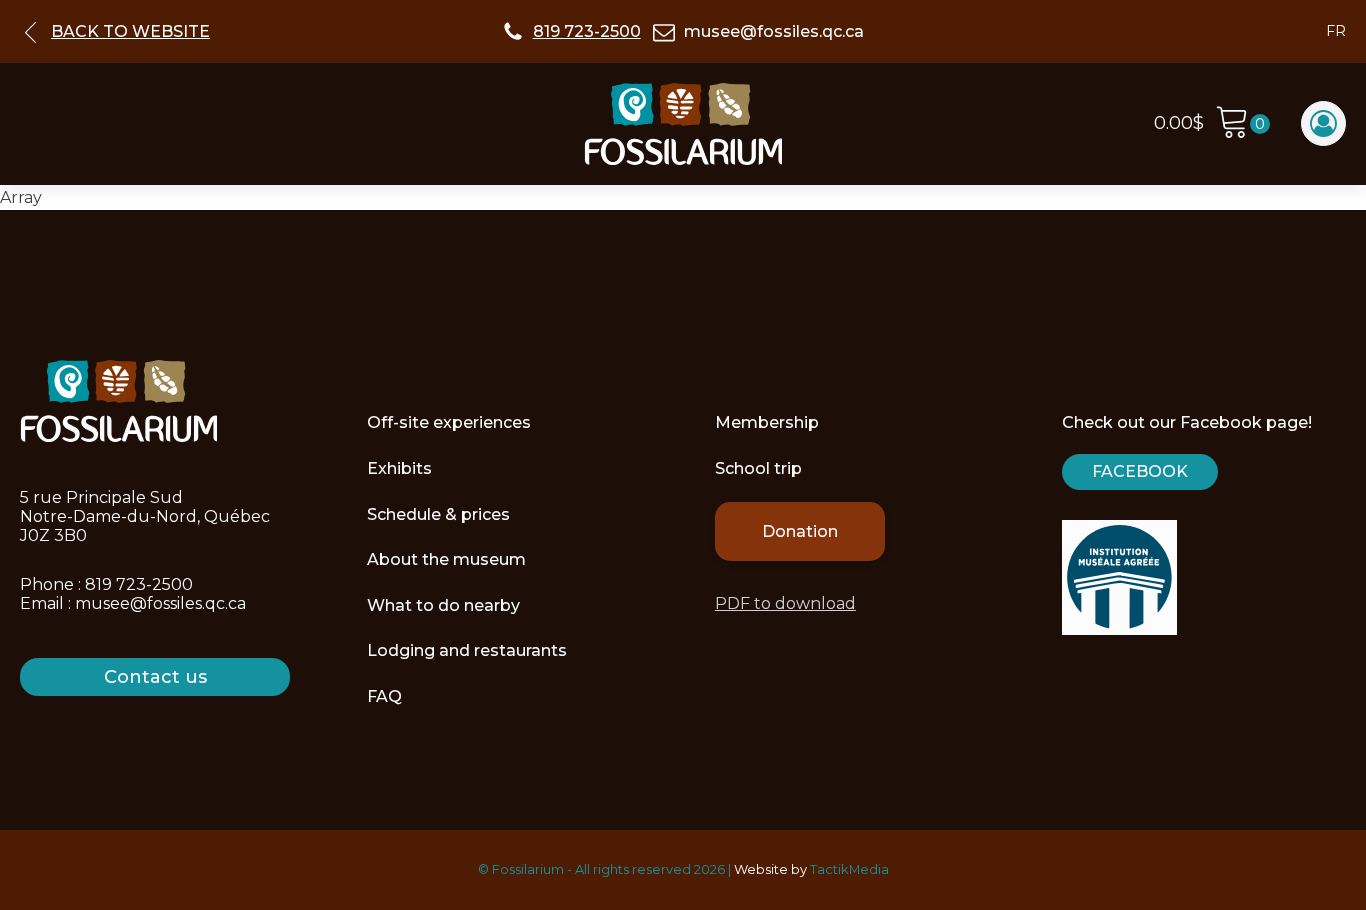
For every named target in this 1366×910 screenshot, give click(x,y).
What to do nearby (443, 605)
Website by (770, 869)
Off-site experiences (449, 422)
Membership (767, 422)
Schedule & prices (438, 514)
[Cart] (1242, 124)
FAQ (384, 696)
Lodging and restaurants (467, 650)
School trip (758, 468)
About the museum (446, 559)
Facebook (1140, 471)
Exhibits (399, 468)
